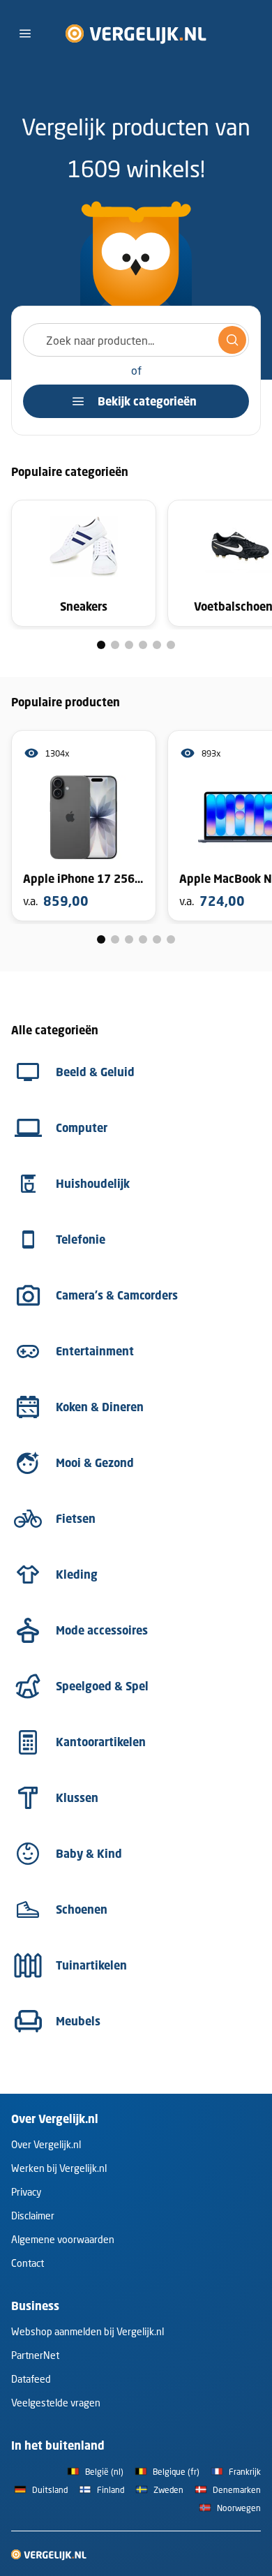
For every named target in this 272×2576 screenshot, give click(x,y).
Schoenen (82, 1909)
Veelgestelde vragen (56, 2403)
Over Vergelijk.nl (46, 2144)
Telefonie (81, 1239)
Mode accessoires (102, 1630)
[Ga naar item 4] (143, 645)
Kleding (77, 1574)
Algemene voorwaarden (63, 2239)
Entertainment (95, 1351)
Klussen (77, 1798)
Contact (28, 2263)
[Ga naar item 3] (129, 645)
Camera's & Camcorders (117, 1295)
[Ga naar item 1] (101, 645)
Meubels (78, 2021)
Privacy (26, 2192)
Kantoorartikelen (101, 1742)
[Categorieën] (25, 33)
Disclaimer (33, 2216)
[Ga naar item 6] (171, 645)
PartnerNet (35, 2355)
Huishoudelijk (93, 1184)
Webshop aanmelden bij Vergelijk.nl (88, 2331)
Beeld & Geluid (95, 1072)
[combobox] (136, 340)
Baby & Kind (89, 1854)
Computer (82, 1128)
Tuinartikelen (91, 1965)
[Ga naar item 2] (115, 645)
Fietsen (76, 1519)
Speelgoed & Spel (102, 1686)
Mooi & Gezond (95, 1463)
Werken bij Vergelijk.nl (59, 2168)
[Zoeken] (232, 340)
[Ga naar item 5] (157, 645)
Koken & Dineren (100, 1407)
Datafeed (31, 2379)
